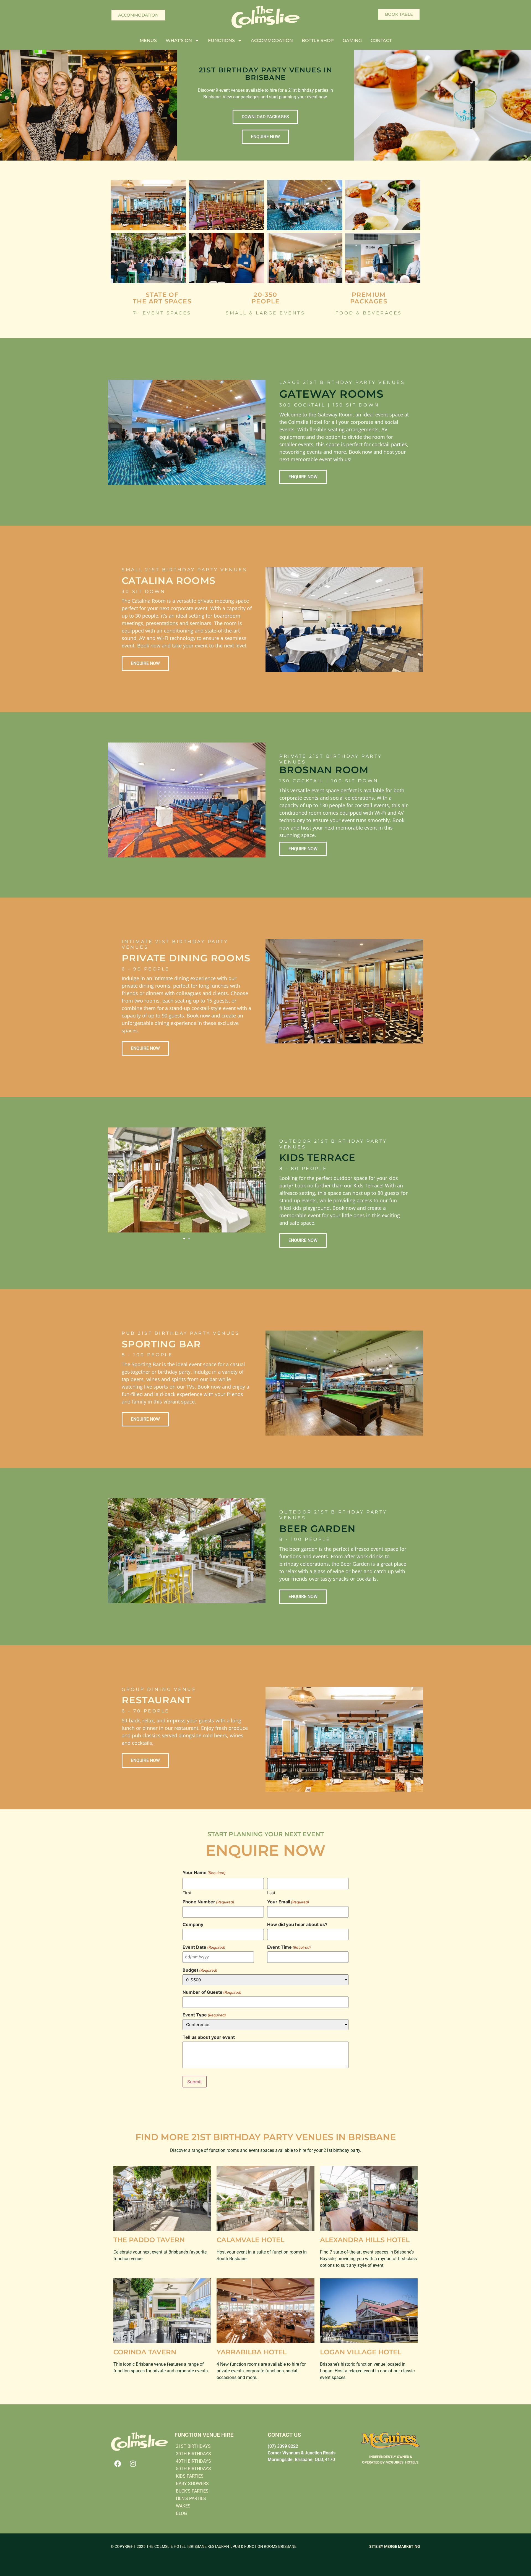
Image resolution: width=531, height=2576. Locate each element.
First (187, 1892)
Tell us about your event (209, 2037)
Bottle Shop (318, 40)
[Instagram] (133, 2464)
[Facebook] (118, 2464)
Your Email (288, 1902)
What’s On (179, 40)
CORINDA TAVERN (145, 2352)
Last (271, 1892)
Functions (221, 40)
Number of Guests (212, 1992)
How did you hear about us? (297, 1924)
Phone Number (208, 1902)
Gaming (352, 40)
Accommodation (272, 40)
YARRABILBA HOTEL (252, 2352)
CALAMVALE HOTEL (250, 2240)
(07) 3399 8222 (283, 2446)
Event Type (204, 2015)
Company (193, 1924)
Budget (200, 1970)
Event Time (289, 1947)
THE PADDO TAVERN (149, 2240)
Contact (381, 40)
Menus (148, 40)
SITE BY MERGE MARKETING (395, 2546)
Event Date (204, 1947)
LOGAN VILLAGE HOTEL (361, 2352)
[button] (114, 1174)
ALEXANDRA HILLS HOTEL (365, 2240)
